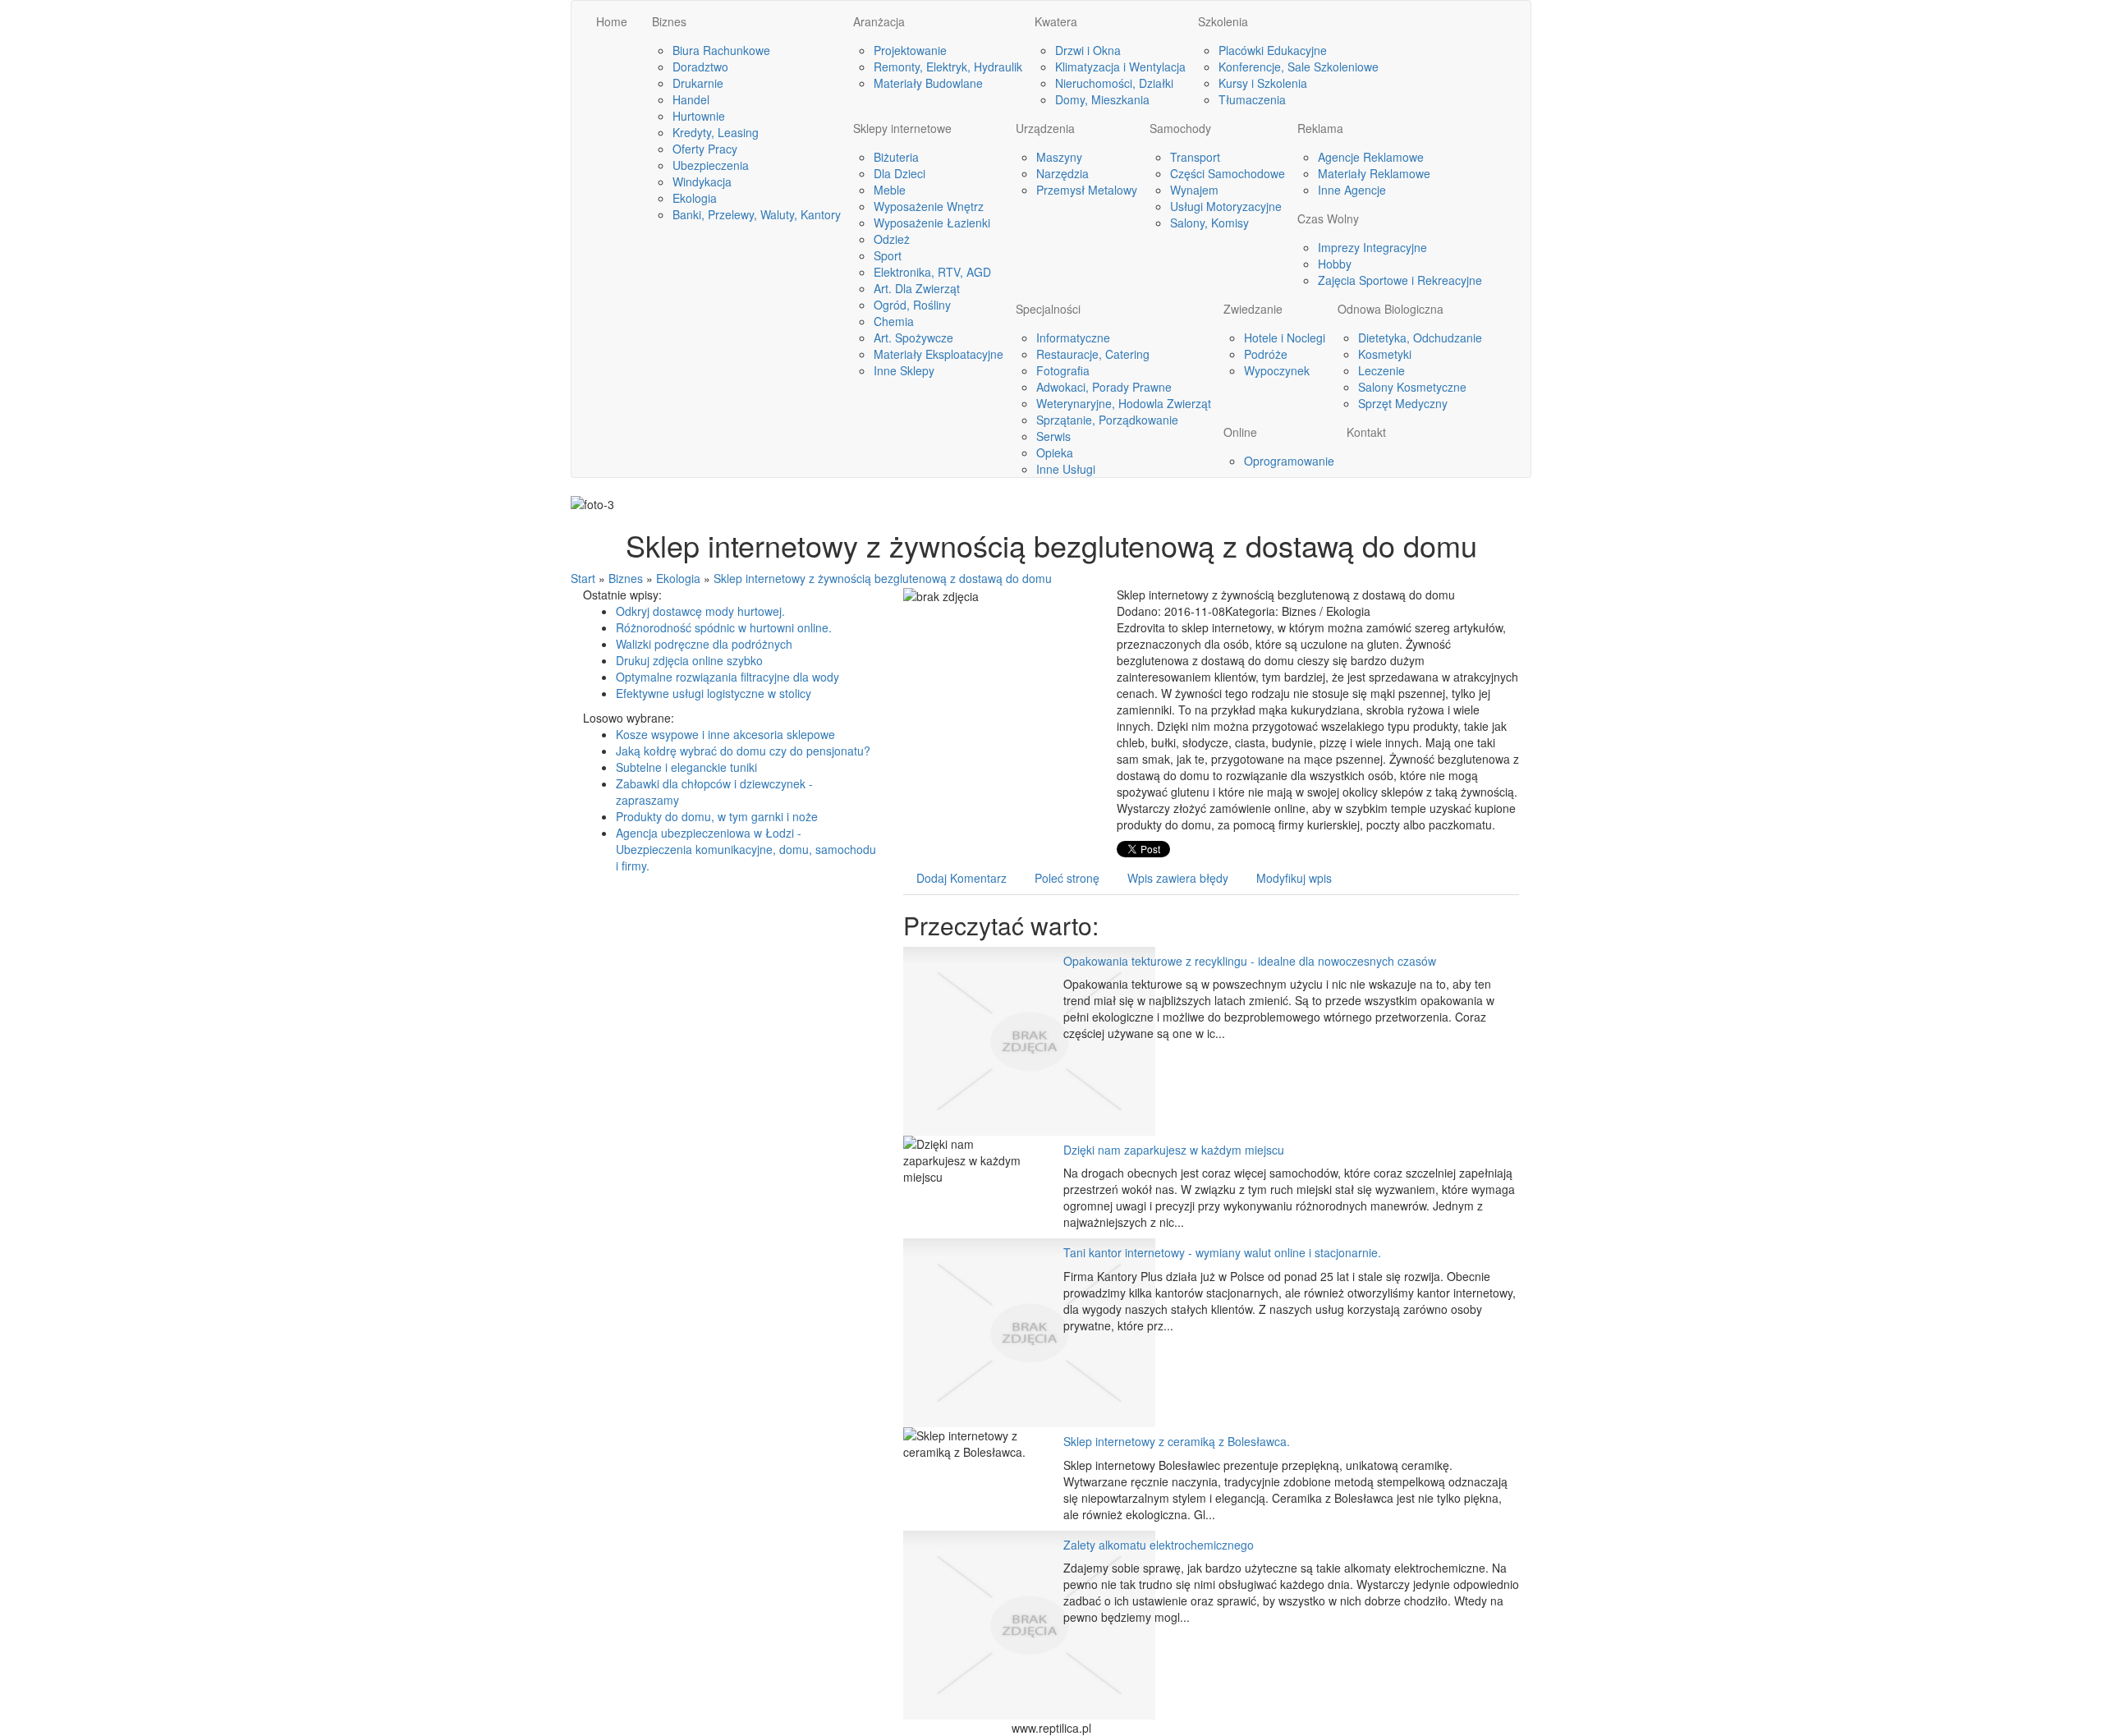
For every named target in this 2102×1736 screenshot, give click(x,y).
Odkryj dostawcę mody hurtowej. (700, 611)
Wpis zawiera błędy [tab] (1178, 878)
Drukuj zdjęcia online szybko (689, 660)
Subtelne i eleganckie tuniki (686, 767)
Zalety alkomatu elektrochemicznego (1159, 1545)
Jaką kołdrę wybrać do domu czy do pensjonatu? (743, 751)
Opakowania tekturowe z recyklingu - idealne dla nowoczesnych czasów (1250, 961)
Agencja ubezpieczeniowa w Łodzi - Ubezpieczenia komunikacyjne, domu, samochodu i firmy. (746, 849)
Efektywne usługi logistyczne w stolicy (714, 693)
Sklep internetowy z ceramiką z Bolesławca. (1177, 1441)
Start (583, 578)
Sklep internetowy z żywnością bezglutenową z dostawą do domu (883, 578)
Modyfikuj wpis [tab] (1294, 878)
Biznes (626, 578)
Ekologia (678, 578)
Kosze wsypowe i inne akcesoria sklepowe (725, 734)
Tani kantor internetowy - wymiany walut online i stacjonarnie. (1222, 1252)
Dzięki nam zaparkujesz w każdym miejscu (1174, 1150)
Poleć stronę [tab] (1067, 878)
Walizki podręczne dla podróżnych (704, 644)
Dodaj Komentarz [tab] (962, 878)
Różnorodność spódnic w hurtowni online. (724, 627)
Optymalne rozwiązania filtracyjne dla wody (727, 677)
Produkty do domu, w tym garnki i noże (717, 816)
